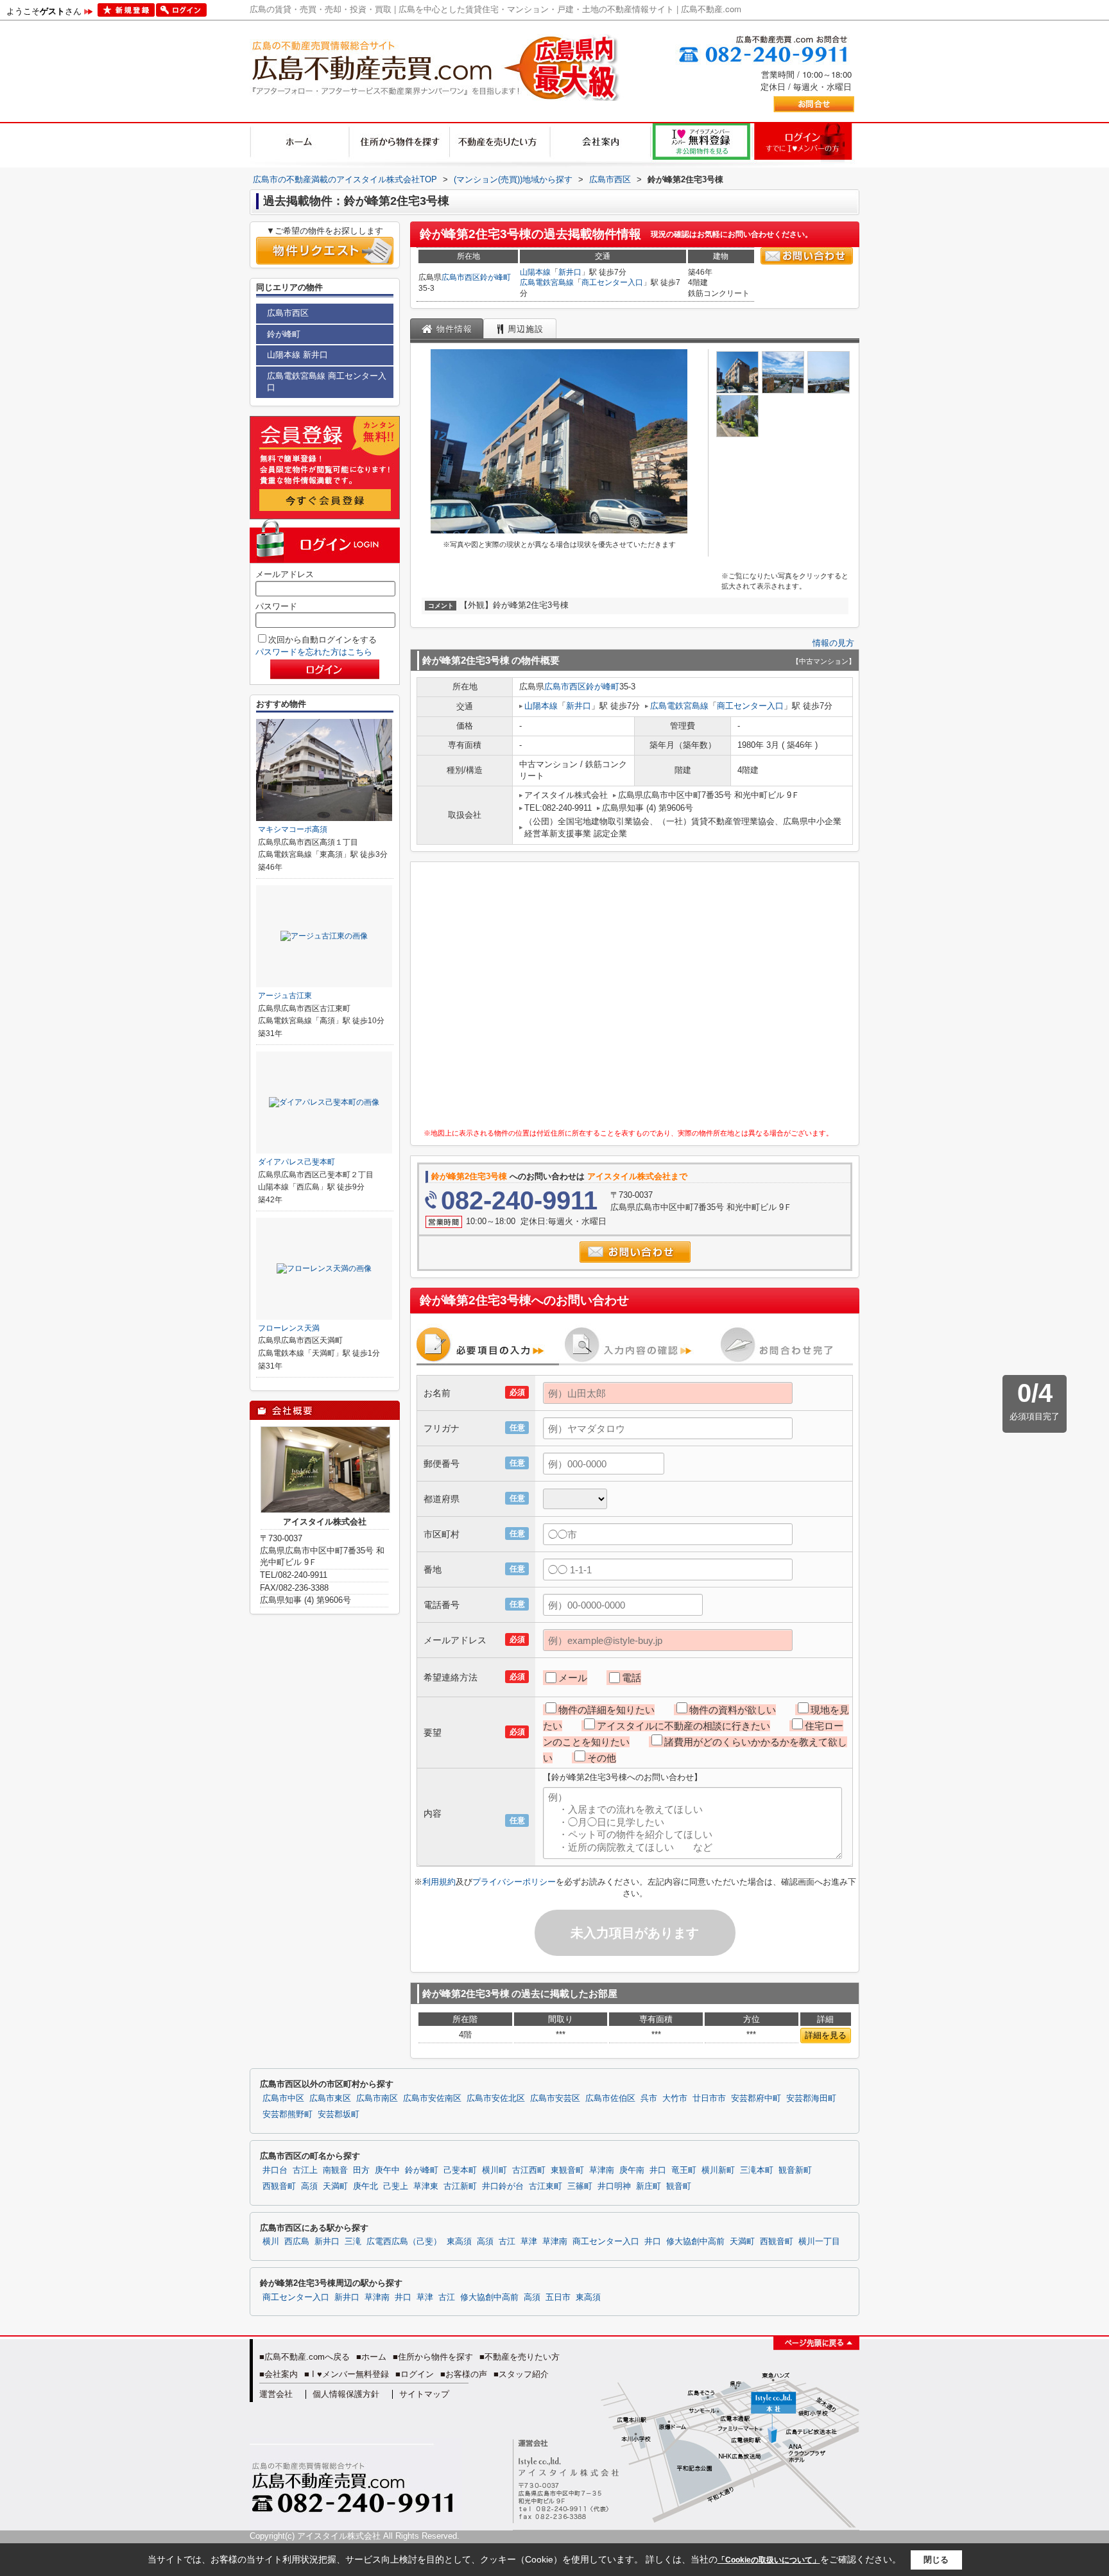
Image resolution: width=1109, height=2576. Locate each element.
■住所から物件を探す (433, 2357)
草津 (529, 2242)
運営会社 (276, 2394)
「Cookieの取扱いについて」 (769, 2560)
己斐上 (396, 2186)
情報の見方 (833, 643)
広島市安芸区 (555, 2098)
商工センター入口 (612, 282)
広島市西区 (461, 277)
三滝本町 (757, 2170)
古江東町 (546, 2186)
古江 (507, 2242)
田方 (361, 2170)
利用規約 (439, 1882)
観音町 (679, 2186)
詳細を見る (826, 2035)
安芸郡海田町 (811, 2098)
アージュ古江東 (285, 996)
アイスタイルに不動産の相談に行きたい (683, 1726)
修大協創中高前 (695, 2242)
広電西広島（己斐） (404, 2242)
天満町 (335, 2186)
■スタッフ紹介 (521, 2374)
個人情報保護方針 (346, 2394)
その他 (602, 1758)
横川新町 (718, 2170)
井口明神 (614, 2186)
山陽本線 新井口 (297, 355)
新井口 (570, 272)
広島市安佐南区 (432, 2098)
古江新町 (460, 2186)
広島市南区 (377, 2098)
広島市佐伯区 (610, 2098)
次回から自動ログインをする (322, 640)
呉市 (649, 2098)
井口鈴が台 (503, 2186)
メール (573, 1678)
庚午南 (632, 2170)
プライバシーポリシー (514, 1882)
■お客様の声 (464, 2374)
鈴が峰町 (495, 277)
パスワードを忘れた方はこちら (314, 652)
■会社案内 (279, 2374)
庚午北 (365, 2186)
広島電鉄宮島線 (547, 282)
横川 (271, 2242)
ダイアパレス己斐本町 (297, 1162)
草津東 (426, 2186)
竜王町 (684, 2170)
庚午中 (387, 2170)
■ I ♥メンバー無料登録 (347, 2374)
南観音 (335, 2170)
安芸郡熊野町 (288, 2114)
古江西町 (529, 2170)
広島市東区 (330, 2098)
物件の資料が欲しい (733, 1710)
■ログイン (415, 2374)
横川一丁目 (819, 2242)
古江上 (305, 2170)
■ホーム (371, 2357)
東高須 (459, 2242)
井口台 (275, 2170)
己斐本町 (460, 2170)
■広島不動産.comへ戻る (305, 2357)
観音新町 (795, 2170)
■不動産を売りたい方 (520, 2357)
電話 (632, 1678)
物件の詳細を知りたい (606, 1710)
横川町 (494, 2170)
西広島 (297, 2242)
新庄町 (649, 2186)
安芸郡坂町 (339, 2114)
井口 (658, 2170)
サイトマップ (424, 2394)
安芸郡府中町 (756, 2098)
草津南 (602, 2170)
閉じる (936, 2560)
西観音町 (279, 2186)
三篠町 (580, 2186)
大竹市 (675, 2098)
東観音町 (567, 2170)
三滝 (353, 2242)
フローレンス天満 (289, 1328)
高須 (309, 2186)
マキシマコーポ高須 (293, 829)
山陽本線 (535, 272)
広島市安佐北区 (496, 2098)
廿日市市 (709, 2098)
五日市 (558, 2297)
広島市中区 (283, 2098)
